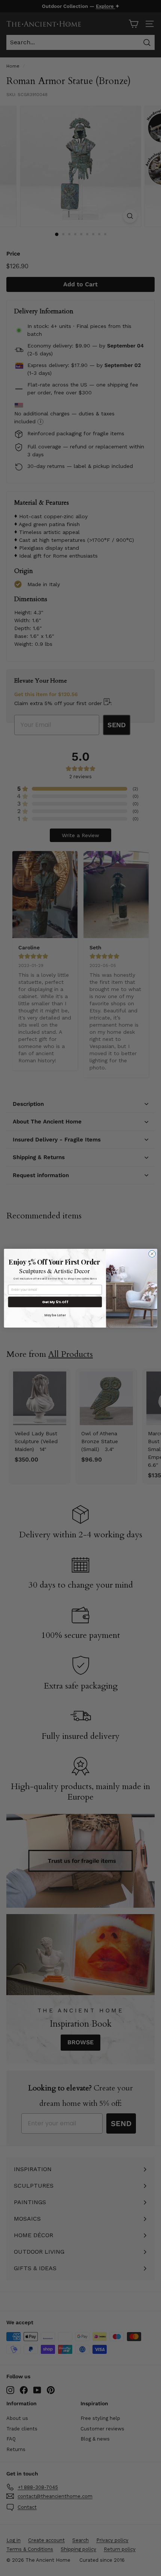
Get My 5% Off (55, 1302)
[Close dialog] (152, 1254)
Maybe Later (55, 1315)
